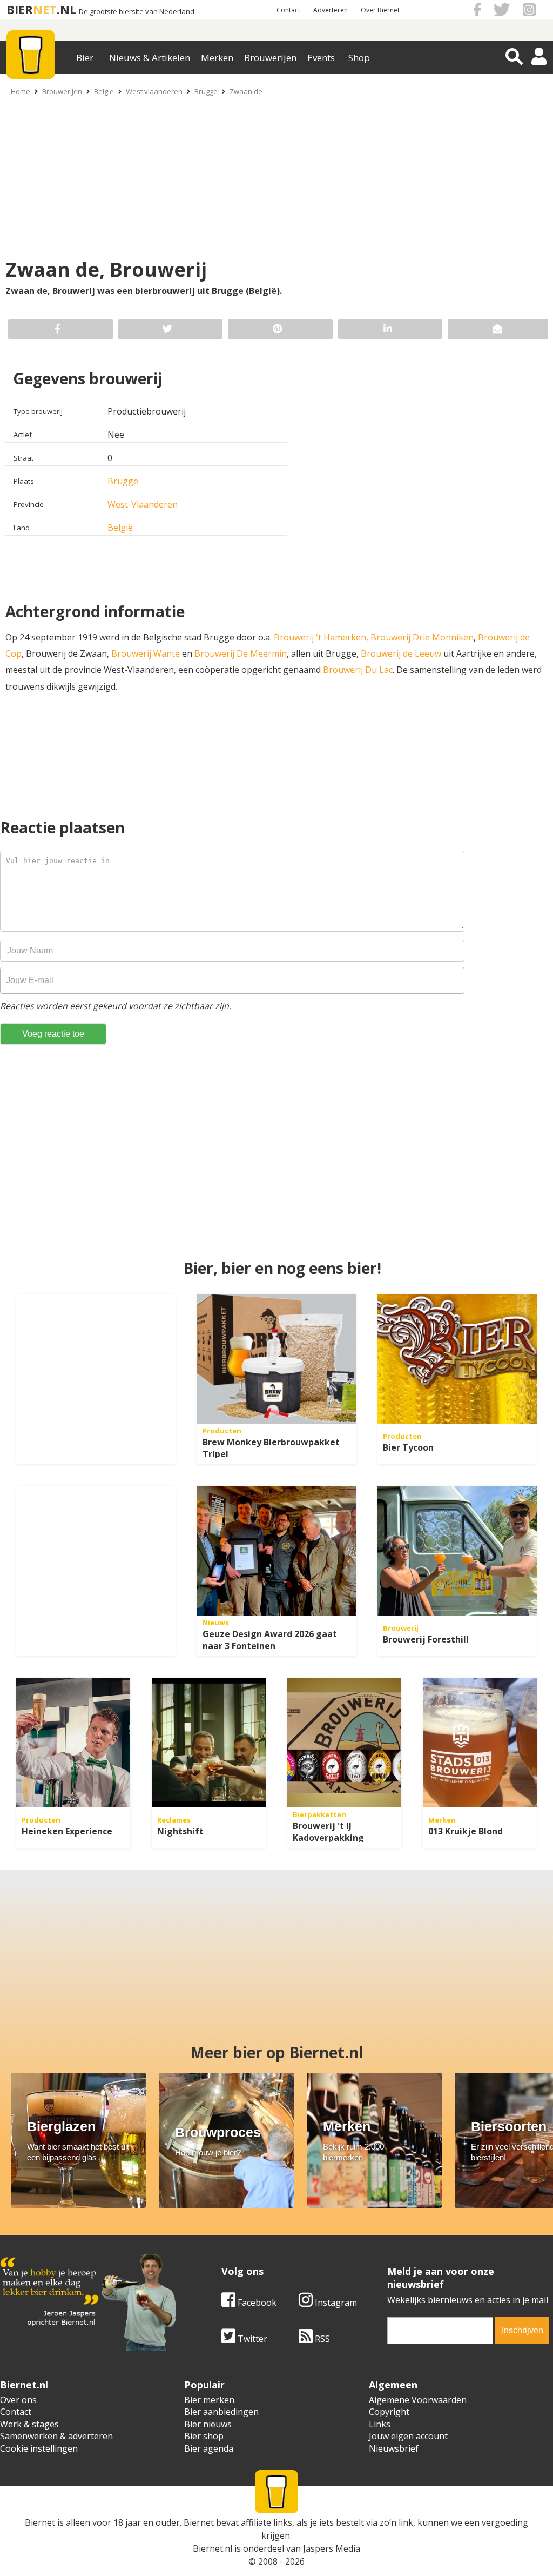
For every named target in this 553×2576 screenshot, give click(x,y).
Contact (288, 10)
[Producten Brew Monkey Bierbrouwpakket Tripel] (277, 1359)
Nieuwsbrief (394, 2448)
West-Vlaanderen (143, 504)
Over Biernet (380, 10)
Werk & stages (29, 2424)
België (120, 528)
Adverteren (331, 10)
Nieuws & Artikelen (150, 58)
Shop (359, 58)
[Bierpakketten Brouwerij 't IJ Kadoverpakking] (344, 1743)
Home (21, 91)
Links (380, 2424)
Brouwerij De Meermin (241, 653)
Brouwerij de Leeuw (401, 653)
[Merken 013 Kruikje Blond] (480, 1743)
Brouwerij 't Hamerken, (321, 637)
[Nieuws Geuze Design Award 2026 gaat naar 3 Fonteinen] (277, 1551)
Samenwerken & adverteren (56, 2436)
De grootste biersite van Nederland (137, 12)
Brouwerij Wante (146, 653)
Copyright (389, 2412)
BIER (20, 9)
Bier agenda (209, 2448)
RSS (321, 2339)
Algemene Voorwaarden (418, 2400)
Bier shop (204, 2436)
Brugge (206, 91)
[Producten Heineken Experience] (73, 1743)
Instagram (335, 2303)
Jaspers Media (332, 2548)
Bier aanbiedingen (221, 2412)
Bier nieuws (208, 2424)
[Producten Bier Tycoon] (457, 1359)
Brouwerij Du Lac (358, 670)
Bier (85, 58)
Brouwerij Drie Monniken (422, 637)
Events (321, 58)
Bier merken (209, 2400)
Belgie (104, 91)
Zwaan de (246, 91)
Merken (217, 58)
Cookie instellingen (39, 2448)
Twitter (251, 2339)
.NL (66, 9)
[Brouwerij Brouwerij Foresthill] (457, 1551)
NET (45, 9)
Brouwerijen (270, 58)
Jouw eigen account (408, 2436)
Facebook (256, 2303)
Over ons (18, 2400)
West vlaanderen (154, 91)
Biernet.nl (213, 2548)
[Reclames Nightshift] (209, 1743)
